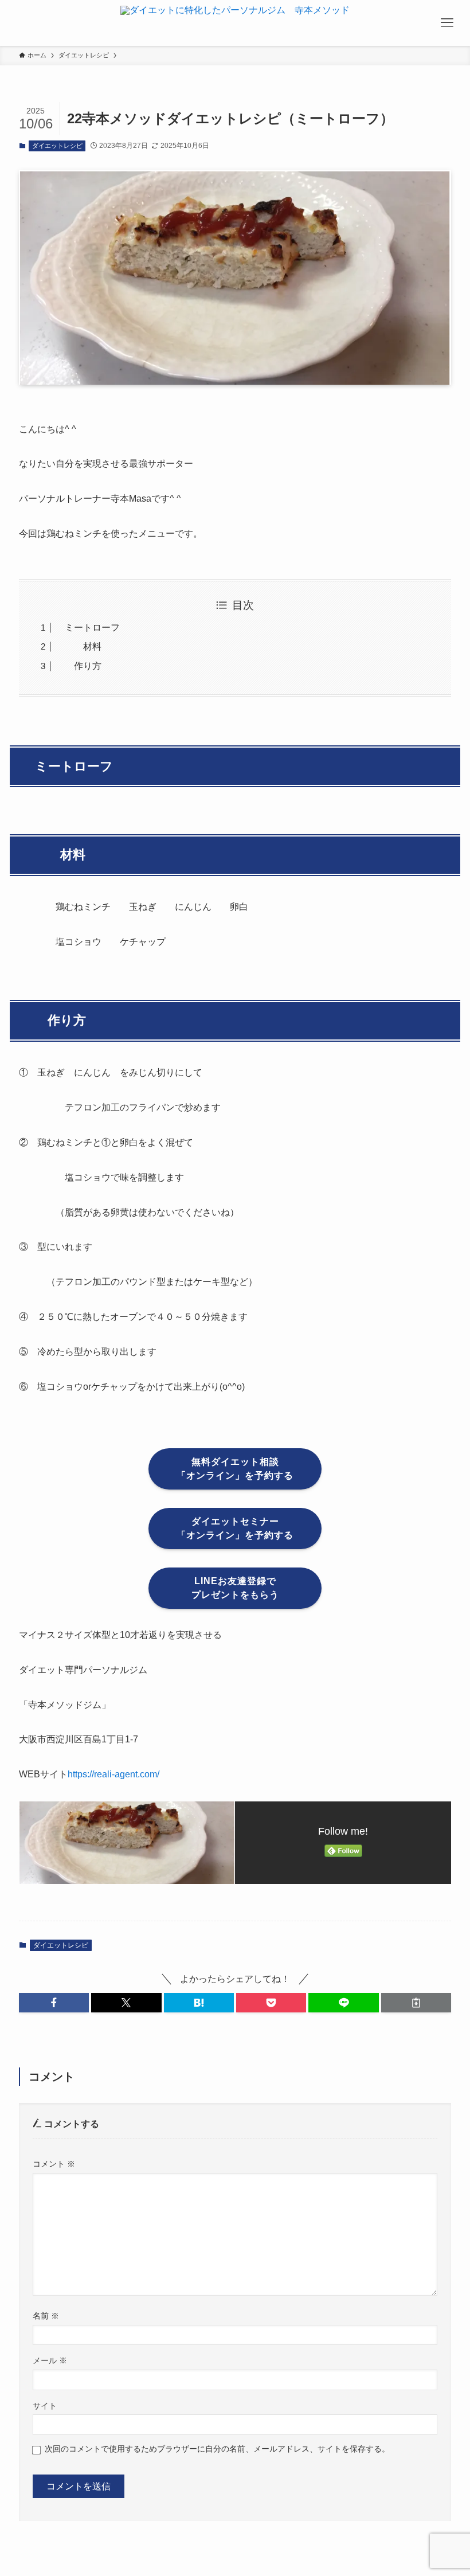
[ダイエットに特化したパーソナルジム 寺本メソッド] (235, 23)
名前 (46, 2316)
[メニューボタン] (447, 23)
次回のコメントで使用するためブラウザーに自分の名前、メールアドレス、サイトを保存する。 (217, 2449)
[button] (54, 2003)
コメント (54, 2164)
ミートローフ (88, 628)
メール (50, 2360)
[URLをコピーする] (416, 2003)
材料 (79, 646)
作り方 (79, 666)
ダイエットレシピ (57, 146)
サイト (45, 2406)
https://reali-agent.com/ (113, 1774)
